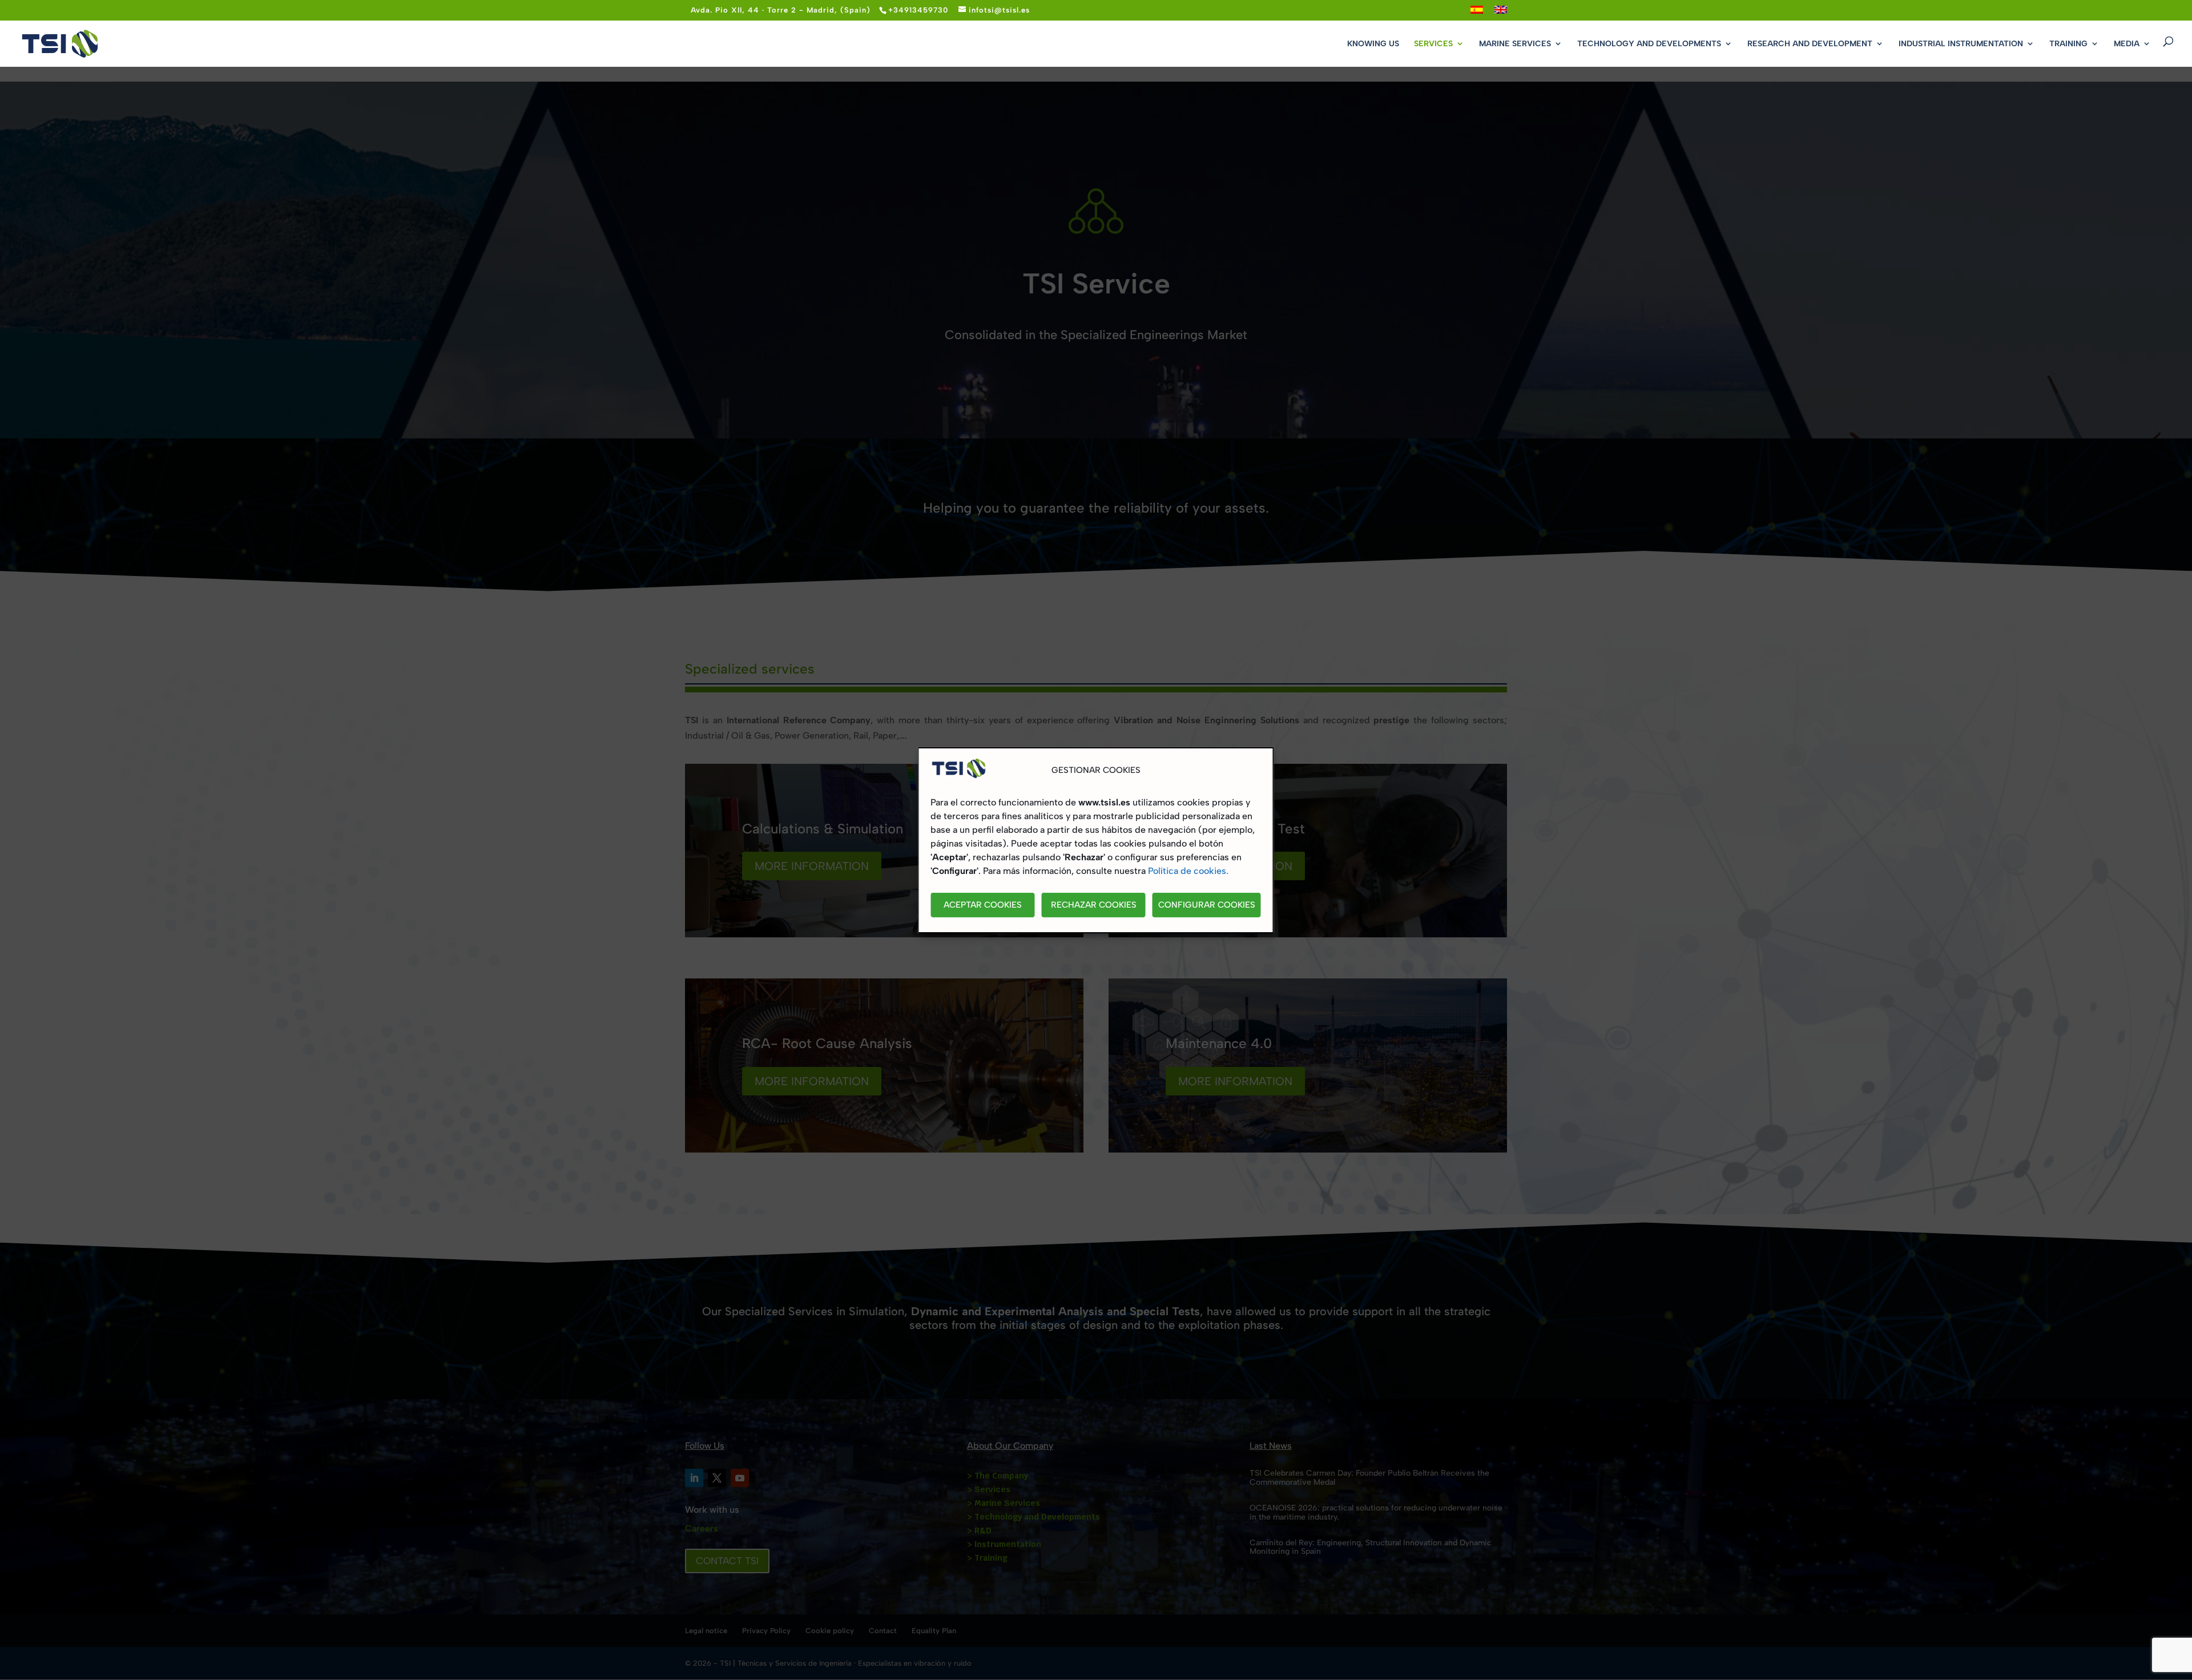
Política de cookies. (1188, 871)
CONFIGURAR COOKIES (1207, 905)
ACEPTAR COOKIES (983, 905)
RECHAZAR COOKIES (1094, 905)
